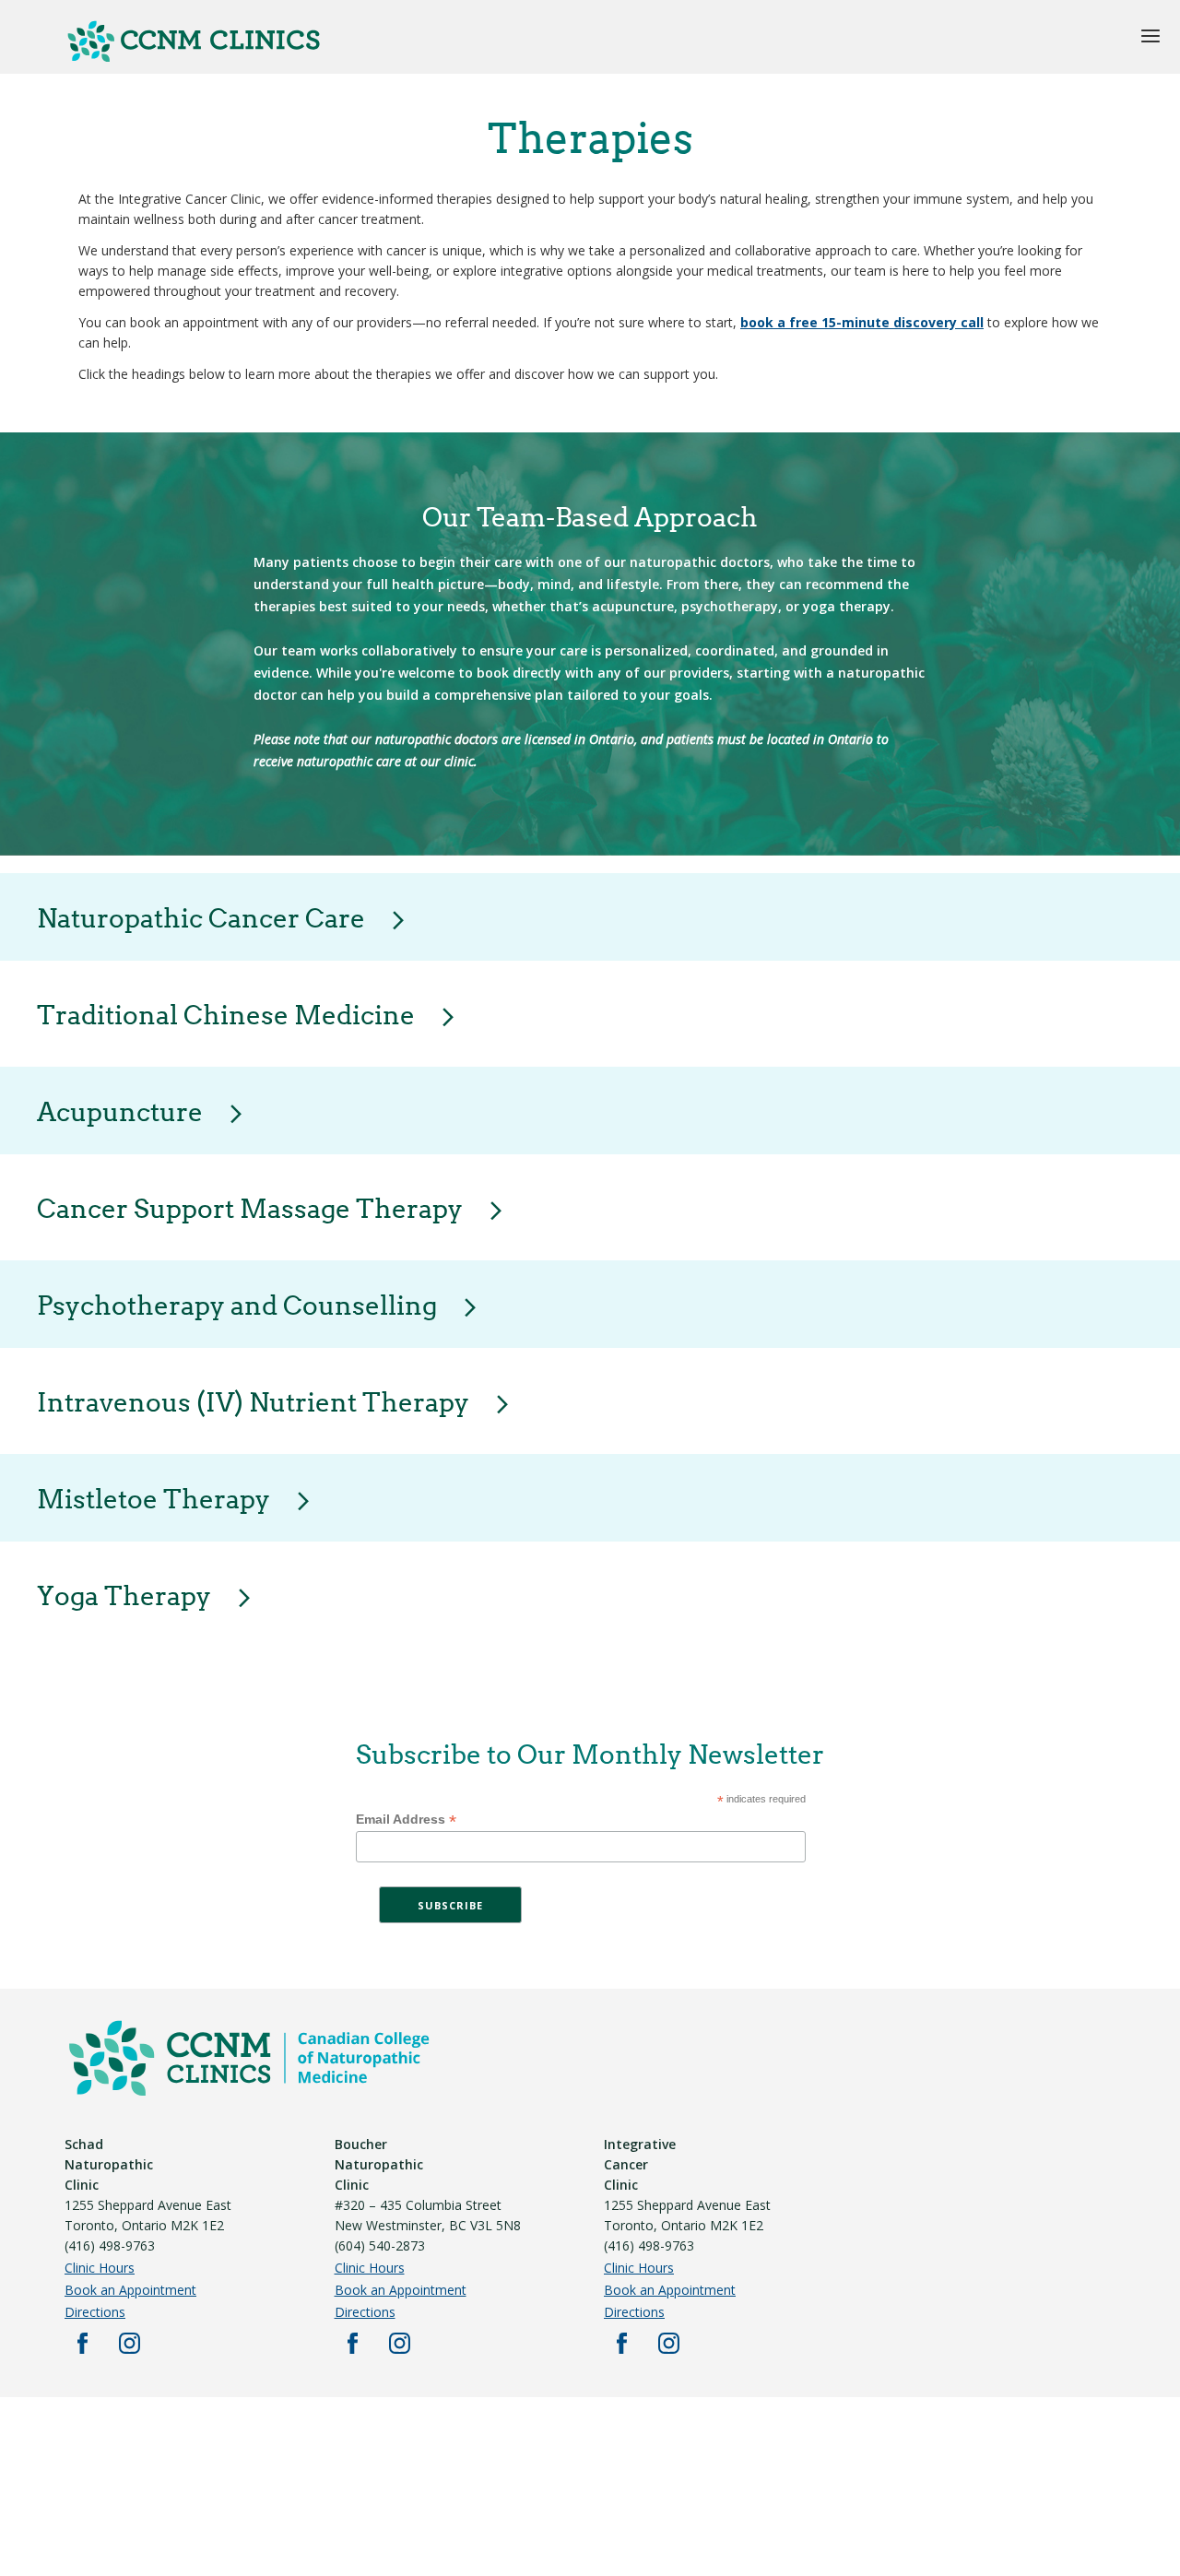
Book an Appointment (130, 2290)
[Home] (194, 59)
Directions (95, 2312)
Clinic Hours (100, 2268)
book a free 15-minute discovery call (862, 322)
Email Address (406, 1820)
